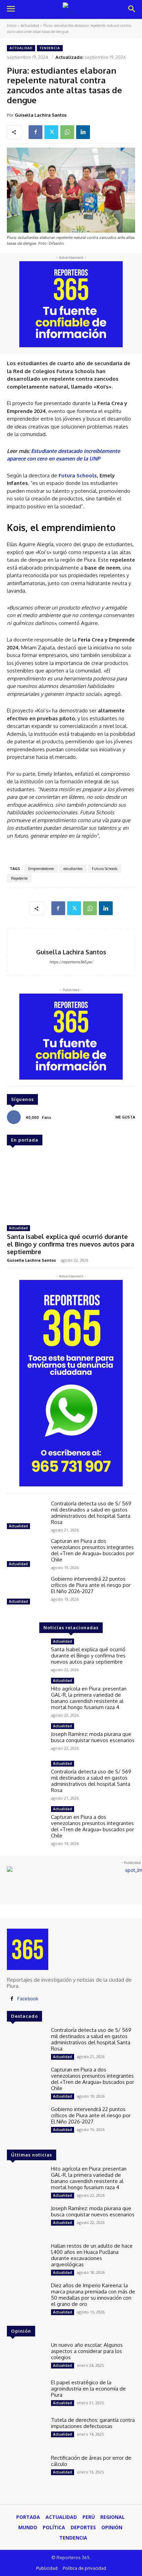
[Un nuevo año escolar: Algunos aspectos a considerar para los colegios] (26, 2357)
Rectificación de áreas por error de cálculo (91, 2461)
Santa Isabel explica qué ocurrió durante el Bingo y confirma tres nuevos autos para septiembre (70, 1244)
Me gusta (125, 1117)
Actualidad (30, 25)
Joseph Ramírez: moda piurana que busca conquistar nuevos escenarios (93, 1737)
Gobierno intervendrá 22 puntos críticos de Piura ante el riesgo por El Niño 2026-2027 (91, 1585)
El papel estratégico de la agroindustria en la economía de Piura (88, 2389)
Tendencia (50, 48)
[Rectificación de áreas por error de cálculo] (26, 2470)
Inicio (12, 25)
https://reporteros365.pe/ (71, 962)
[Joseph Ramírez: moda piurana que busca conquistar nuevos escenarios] (26, 1738)
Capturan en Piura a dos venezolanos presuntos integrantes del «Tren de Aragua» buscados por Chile (93, 1550)
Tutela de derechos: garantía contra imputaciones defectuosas (93, 2423)
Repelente (19, 878)
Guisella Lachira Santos (41, 115)
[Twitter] (51, 132)
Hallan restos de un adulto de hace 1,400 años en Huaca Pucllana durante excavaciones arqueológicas (92, 2255)
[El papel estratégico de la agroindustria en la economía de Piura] (26, 2395)
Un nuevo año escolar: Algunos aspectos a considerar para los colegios (87, 2351)
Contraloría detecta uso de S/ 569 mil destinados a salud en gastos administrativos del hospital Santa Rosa (91, 1513)
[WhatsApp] (67, 132)
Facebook (28, 1999)
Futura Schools (105, 869)
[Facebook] (35, 132)
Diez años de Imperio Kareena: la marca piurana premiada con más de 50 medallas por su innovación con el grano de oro (93, 2295)
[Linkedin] (83, 132)
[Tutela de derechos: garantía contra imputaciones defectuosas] (26, 2432)
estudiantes (73, 869)
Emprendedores (41, 869)
